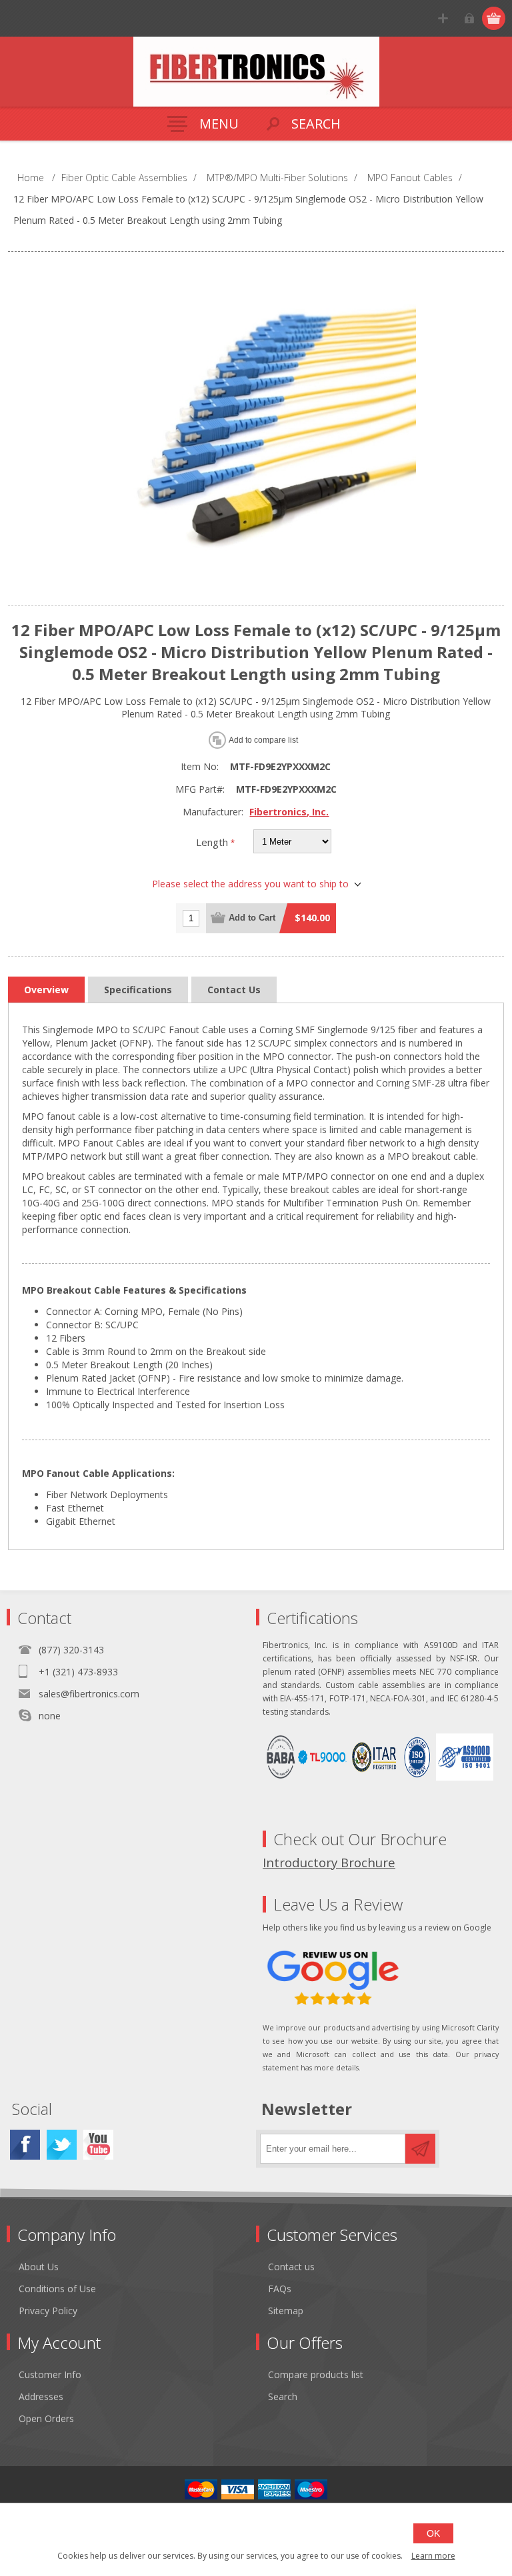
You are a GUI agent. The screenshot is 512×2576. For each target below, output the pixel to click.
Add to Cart (252, 918)
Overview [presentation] (46, 990)
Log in (469, 18)
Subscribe (420, 2149)
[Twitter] (62, 2145)
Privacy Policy (48, 2311)
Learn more (433, 2556)
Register (443, 18)
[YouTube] (98, 2145)
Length (213, 842)
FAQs (280, 2289)
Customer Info (50, 2374)
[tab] (46, 990)
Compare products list (316, 2374)
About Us (39, 2267)
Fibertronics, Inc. (289, 812)
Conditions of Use (57, 2289)
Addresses (41, 2396)
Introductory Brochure (329, 1862)
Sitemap (286, 2311)
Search (283, 2396)
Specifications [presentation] (138, 990)
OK (433, 2533)
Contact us (291, 2267)
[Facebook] (25, 2145)
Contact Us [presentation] (234, 990)
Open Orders (46, 2418)
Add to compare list (263, 740)
